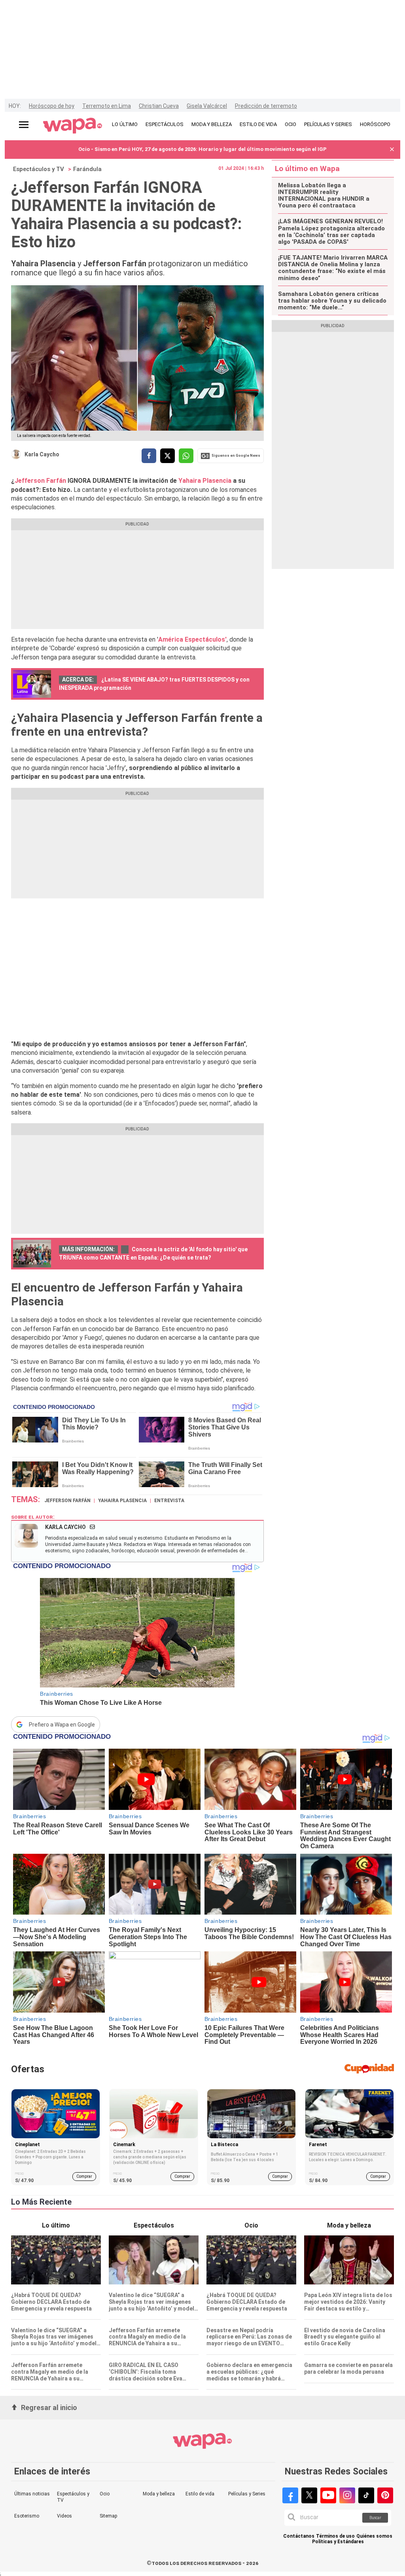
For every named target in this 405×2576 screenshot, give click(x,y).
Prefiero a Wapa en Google (62, 1725)
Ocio (105, 2494)
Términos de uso (335, 2536)
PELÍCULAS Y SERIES (328, 124)
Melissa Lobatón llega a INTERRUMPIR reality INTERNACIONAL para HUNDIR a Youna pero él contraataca (324, 196)
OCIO (291, 124)
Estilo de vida (200, 2494)
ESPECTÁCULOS (165, 124)
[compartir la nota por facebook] (149, 456)
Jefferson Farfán (41, 481)
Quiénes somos (374, 2536)
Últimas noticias (32, 2494)
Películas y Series (247, 2494)
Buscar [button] (375, 2518)
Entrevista (169, 1501)
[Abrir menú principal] (24, 125)
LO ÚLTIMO (125, 124)
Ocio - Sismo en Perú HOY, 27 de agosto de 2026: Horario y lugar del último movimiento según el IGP (202, 149)
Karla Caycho (42, 454)
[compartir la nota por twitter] (167, 456)
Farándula (87, 169)
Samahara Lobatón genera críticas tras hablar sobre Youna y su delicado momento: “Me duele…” (332, 301)
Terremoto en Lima (107, 106)
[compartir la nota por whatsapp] (186, 456)
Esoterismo (27, 2516)
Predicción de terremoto (266, 106)
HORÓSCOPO (375, 124)
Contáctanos (299, 2536)
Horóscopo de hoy (52, 106)
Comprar (84, 2176)
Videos (64, 2516)
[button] (392, 150)
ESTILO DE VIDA (258, 124)
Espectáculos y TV (39, 169)
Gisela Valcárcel (207, 106)
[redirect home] (73, 126)
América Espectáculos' (192, 639)
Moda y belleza (159, 2494)
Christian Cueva (159, 106)
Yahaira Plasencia (205, 481)
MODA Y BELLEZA (212, 124)
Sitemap (108, 2516)
